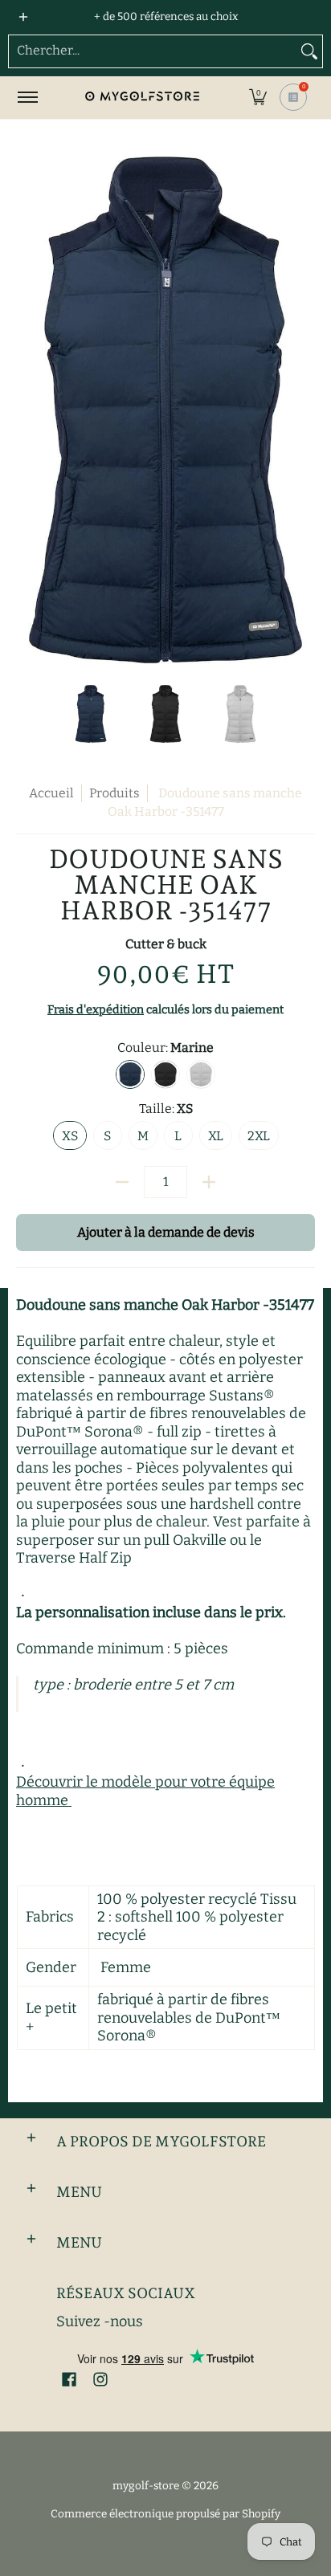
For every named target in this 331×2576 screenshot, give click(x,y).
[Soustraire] (122, 1182)
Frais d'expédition (96, 1010)
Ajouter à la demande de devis (166, 1232)
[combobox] (153, 51)
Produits (114, 793)
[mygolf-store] (141, 98)
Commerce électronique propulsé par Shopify (165, 2514)
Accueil (51, 793)
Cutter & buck (166, 944)
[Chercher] (309, 51)
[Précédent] (27, 410)
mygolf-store (146, 2486)
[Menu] (27, 98)
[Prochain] (304, 410)
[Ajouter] (209, 1182)
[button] (258, 98)
